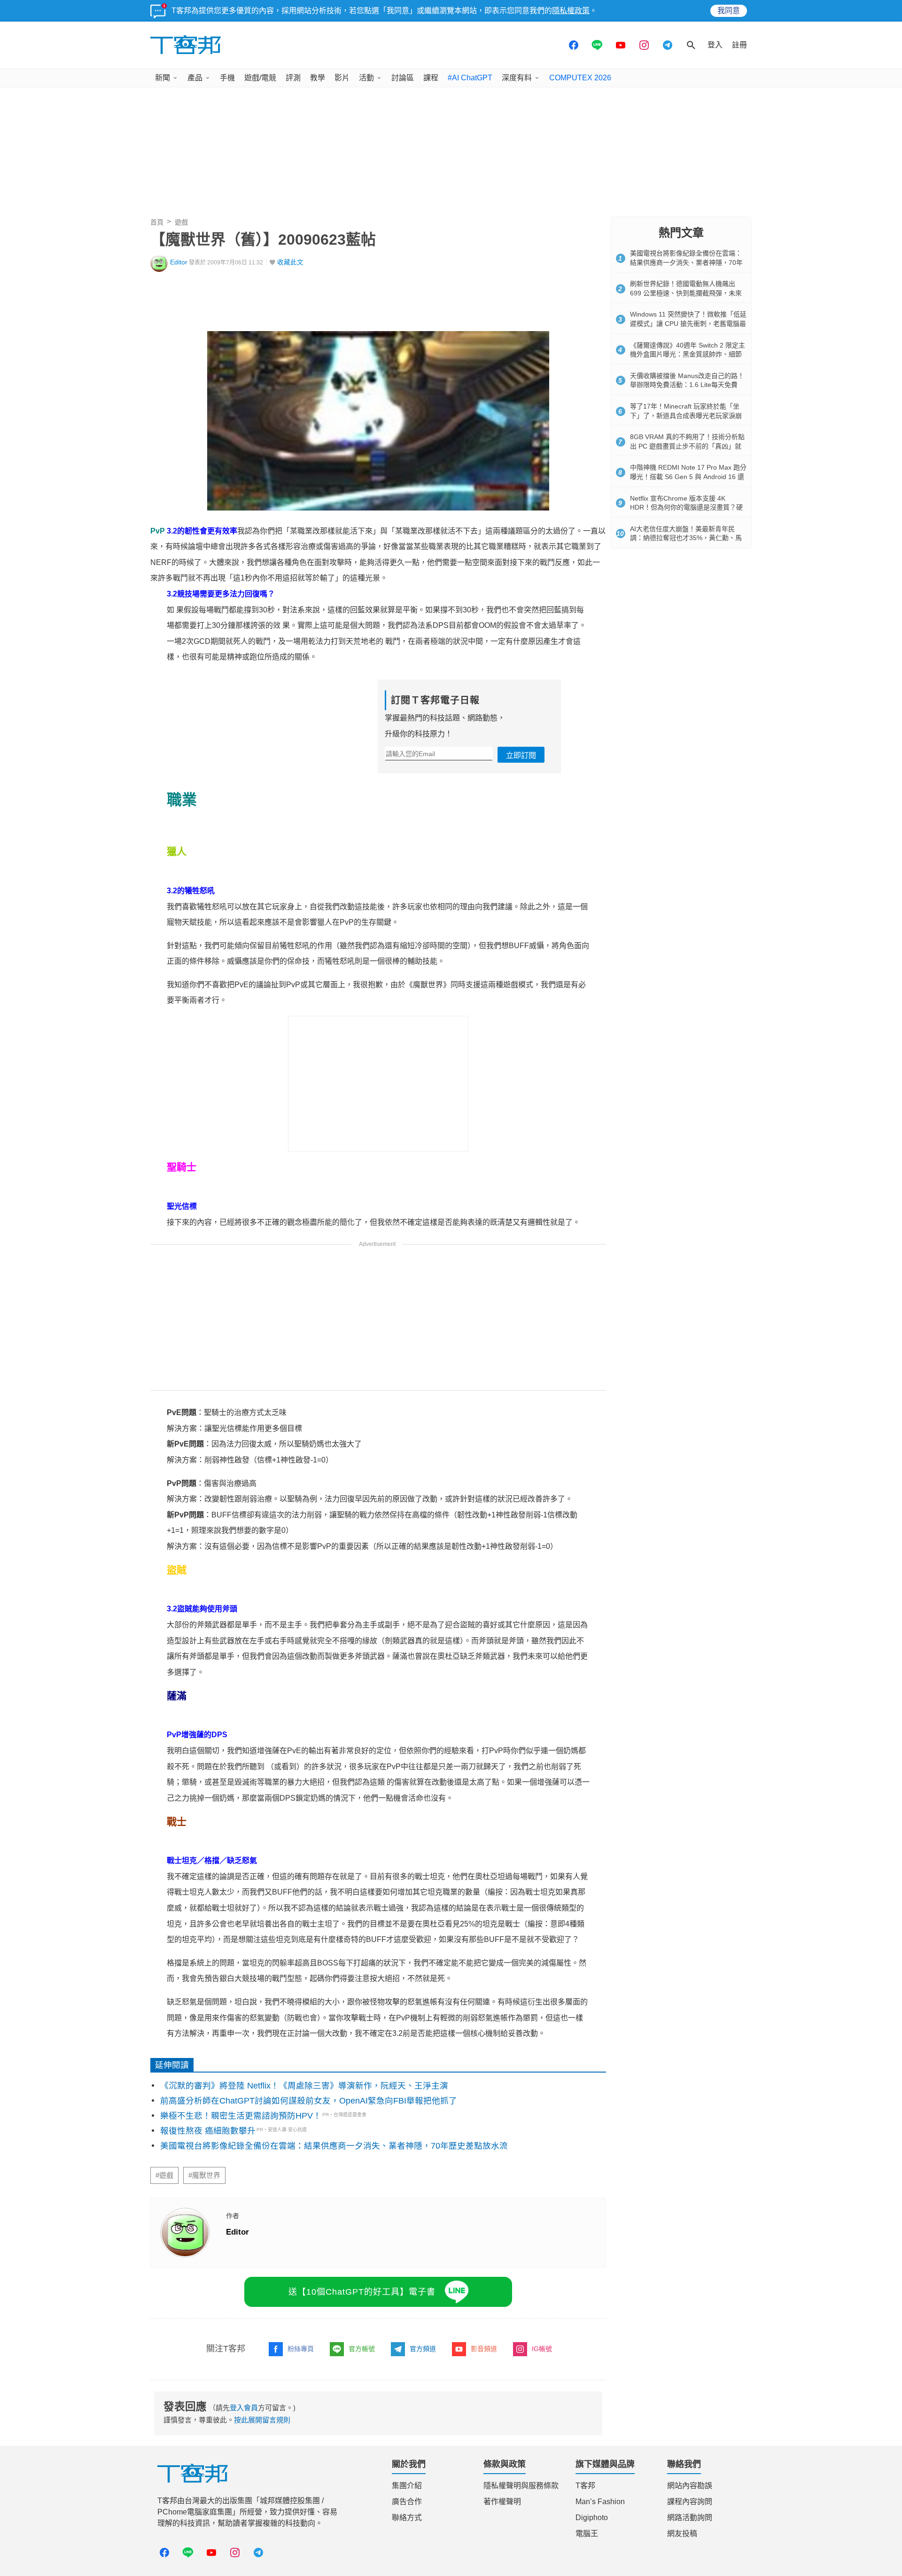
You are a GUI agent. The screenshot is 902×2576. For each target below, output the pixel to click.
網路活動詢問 (690, 2518)
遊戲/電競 (260, 78)
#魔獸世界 (204, 2175)
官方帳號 (362, 2349)
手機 (227, 78)
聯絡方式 (407, 2518)
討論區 (403, 78)
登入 (715, 45)
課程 (431, 78)
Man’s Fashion (600, 2502)
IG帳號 (542, 2349)
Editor (179, 262)
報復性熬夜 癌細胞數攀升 (208, 2131)
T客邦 (585, 2486)
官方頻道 (423, 2349)
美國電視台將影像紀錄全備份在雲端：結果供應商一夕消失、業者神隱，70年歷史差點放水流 (334, 2146)
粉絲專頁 (301, 2349)
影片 (342, 78)
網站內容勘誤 (690, 2486)
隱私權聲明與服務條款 (521, 2486)
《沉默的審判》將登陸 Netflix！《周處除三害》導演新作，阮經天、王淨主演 (304, 2086)
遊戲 (181, 222)
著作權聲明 (502, 2502)
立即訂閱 (521, 755)
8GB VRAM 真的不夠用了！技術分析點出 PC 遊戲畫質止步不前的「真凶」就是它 (687, 446)
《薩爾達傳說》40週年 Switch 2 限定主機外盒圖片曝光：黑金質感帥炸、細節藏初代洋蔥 (688, 354)
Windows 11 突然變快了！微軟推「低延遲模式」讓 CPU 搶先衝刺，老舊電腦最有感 (688, 323)
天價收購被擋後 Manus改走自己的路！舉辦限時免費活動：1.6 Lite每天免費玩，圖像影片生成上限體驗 (687, 385)
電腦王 (587, 2533)
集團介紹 (407, 2486)
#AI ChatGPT (470, 78)
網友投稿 (682, 2533)
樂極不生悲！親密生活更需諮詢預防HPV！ (241, 2116)
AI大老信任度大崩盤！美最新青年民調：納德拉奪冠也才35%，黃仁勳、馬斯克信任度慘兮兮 (686, 538)
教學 (318, 78)
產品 (195, 78)
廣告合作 (407, 2502)
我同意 (729, 11)
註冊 (739, 45)
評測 (293, 78)
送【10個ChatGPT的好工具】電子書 (362, 2292)
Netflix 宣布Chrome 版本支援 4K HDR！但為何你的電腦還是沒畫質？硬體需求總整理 (686, 507)
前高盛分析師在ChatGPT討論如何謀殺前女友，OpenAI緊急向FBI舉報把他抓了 (309, 2101)
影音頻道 (484, 2349)
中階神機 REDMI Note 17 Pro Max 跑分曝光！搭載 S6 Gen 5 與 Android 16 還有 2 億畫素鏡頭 (688, 476)
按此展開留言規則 (262, 2420)
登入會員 (244, 2408)
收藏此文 (290, 262)
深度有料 (517, 78)
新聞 (163, 78)
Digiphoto (592, 2518)
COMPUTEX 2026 (580, 78)
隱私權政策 (571, 11)
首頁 (157, 222)
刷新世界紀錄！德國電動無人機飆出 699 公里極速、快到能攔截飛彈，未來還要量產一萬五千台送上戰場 (686, 293)
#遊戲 (164, 2175)
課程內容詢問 (690, 2502)
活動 (366, 78)
